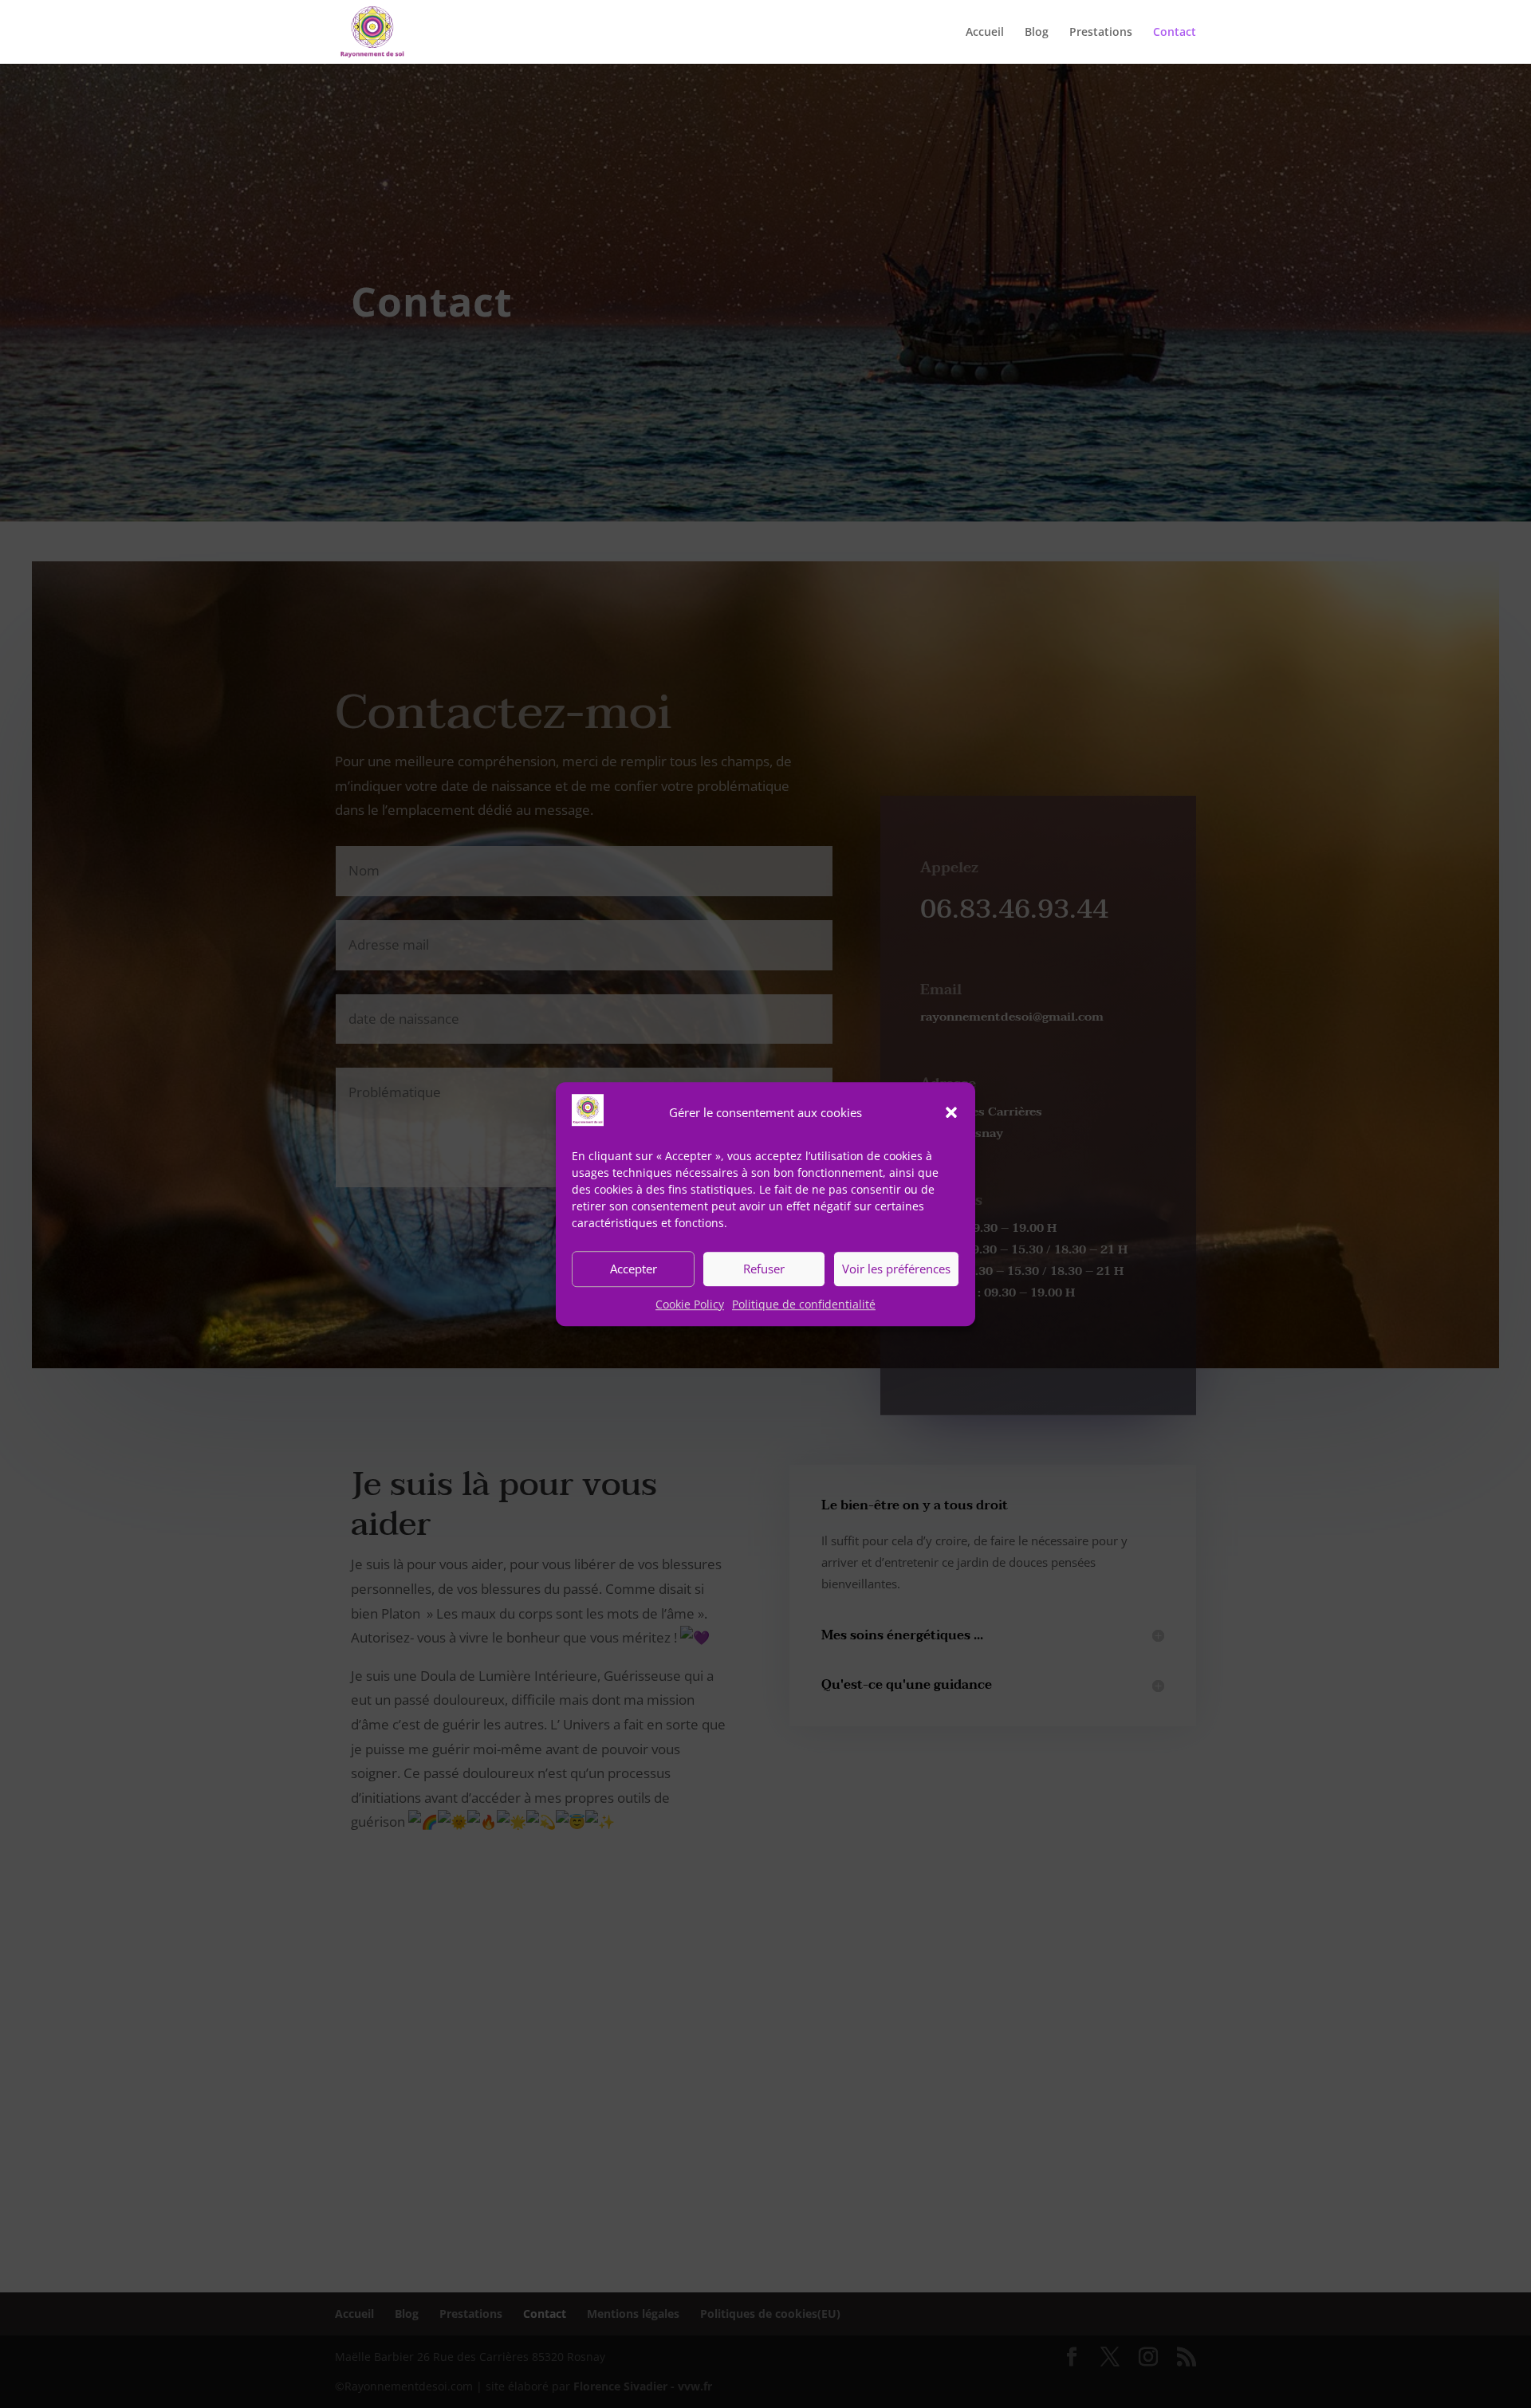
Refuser (764, 1269)
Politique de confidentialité (804, 1304)
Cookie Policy (690, 1304)
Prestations (1101, 33)
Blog (1037, 33)
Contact (1175, 33)
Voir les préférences (896, 1269)
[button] (951, 1113)
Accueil (985, 33)
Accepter (634, 1269)
